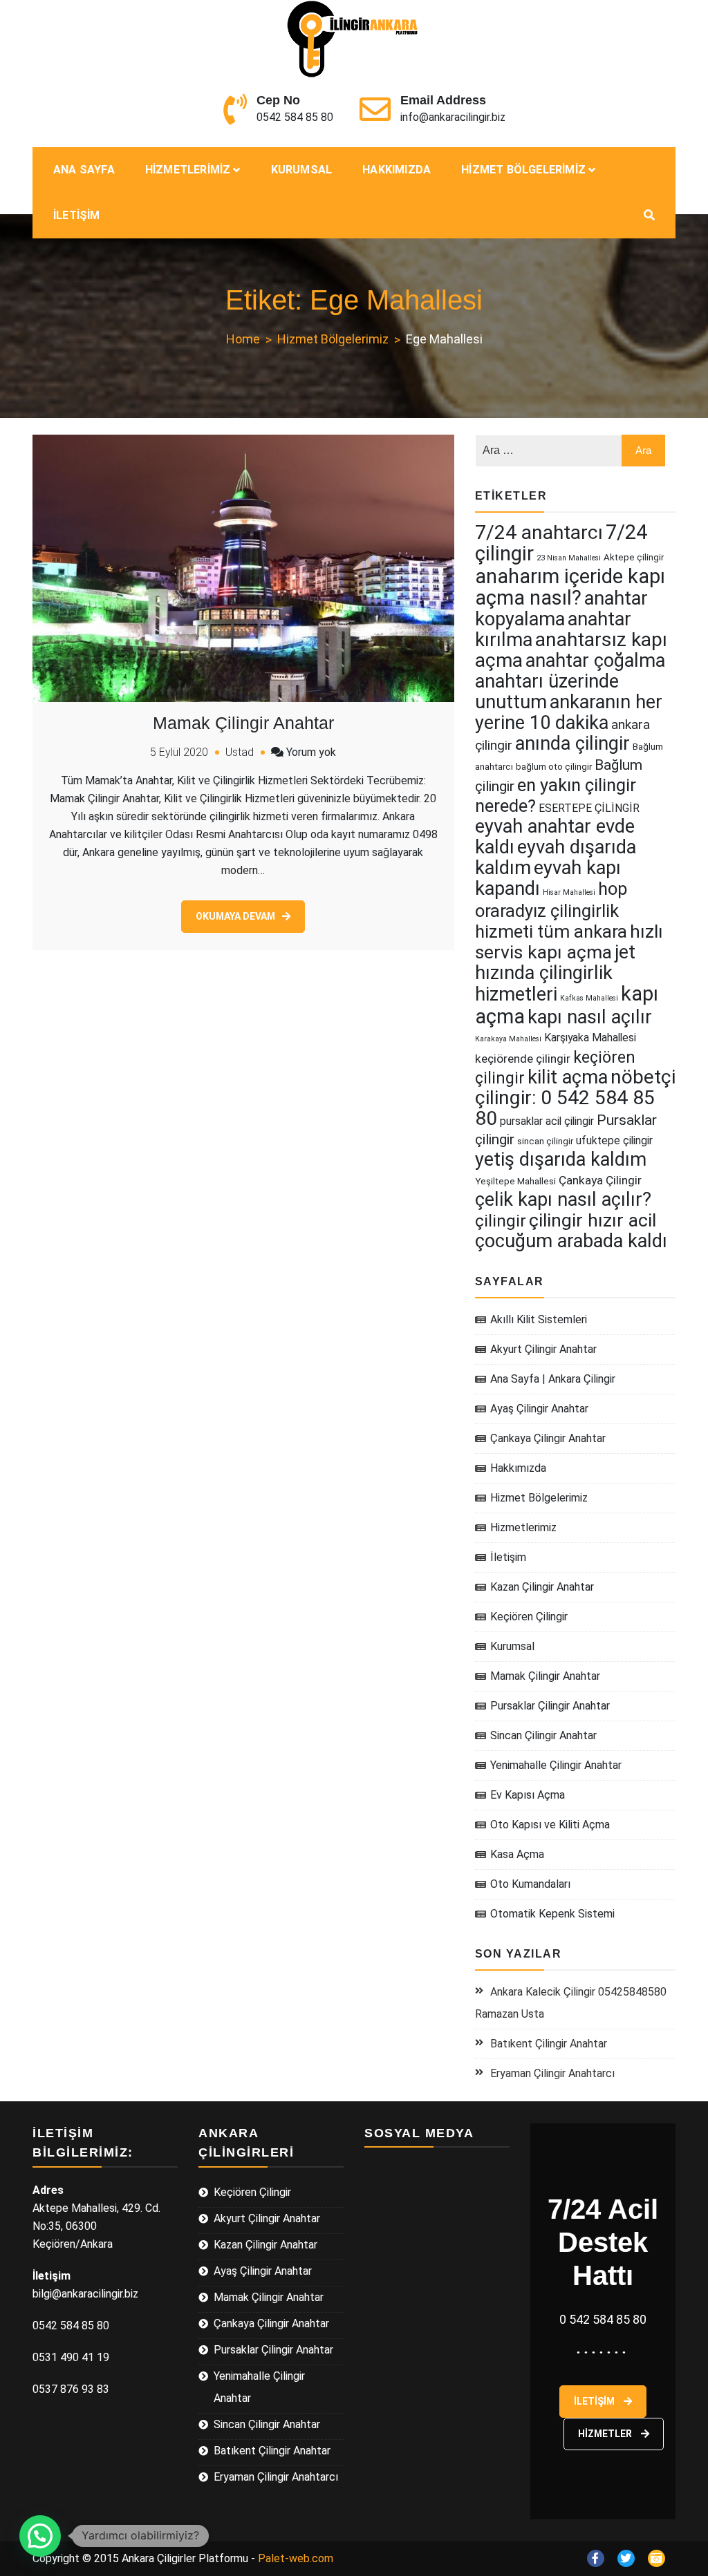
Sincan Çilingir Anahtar (543, 1735)
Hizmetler (606, 2434)
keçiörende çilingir (523, 1059)
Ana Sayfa (84, 170)
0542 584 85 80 (295, 117)
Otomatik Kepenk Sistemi (552, 1914)
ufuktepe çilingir (614, 1140)
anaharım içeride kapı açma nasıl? (570, 587)
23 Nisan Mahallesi (569, 558)
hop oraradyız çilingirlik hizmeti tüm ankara (551, 910)
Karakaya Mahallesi (508, 1039)
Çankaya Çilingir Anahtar (548, 1438)
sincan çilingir (545, 1141)
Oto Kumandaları (530, 1884)
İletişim (77, 215)
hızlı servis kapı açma (569, 942)
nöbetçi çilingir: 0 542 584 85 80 (575, 1098)
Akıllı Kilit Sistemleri (539, 1319)
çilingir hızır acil (593, 1220)
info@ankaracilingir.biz (453, 117)
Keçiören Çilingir (529, 1617)
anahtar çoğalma (595, 661)
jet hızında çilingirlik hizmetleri (555, 973)
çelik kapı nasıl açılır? (563, 1200)
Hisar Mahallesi (569, 892)
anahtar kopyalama (561, 609)
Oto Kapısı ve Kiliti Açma (550, 1825)
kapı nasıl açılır (590, 1017)
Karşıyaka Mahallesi (590, 1038)
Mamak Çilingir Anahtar (243, 723)
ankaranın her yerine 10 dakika (569, 712)
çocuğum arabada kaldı (571, 1241)
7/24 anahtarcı (539, 532)
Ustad (240, 752)
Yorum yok (311, 752)
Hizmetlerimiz (188, 170)
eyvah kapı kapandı (548, 878)
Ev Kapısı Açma (528, 1795)
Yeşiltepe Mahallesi (515, 1181)
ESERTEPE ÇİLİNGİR (589, 808)
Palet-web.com (296, 2558)
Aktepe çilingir (634, 557)
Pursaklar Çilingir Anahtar (550, 1706)
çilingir (501, 1221)
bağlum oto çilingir (554, 767)
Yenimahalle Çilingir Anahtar (556, 1765)
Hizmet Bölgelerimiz (523, 170)
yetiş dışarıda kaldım (561, 1159)
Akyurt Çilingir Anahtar (543, 1349)
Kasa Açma (517, 1854)
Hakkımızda (397, 170)
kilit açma (568, 1077)
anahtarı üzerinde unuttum (547, 692)
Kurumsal (302, 170)
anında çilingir (572, 744)
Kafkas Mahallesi (589, 998)
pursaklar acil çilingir (547, 1121)
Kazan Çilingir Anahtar (542, 1587)
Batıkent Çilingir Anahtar (549, 2044)
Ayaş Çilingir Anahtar (539, 1409)
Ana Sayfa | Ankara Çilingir (553, 1379)
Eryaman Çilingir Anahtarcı (552, 2073)
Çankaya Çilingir (600, 1180)
